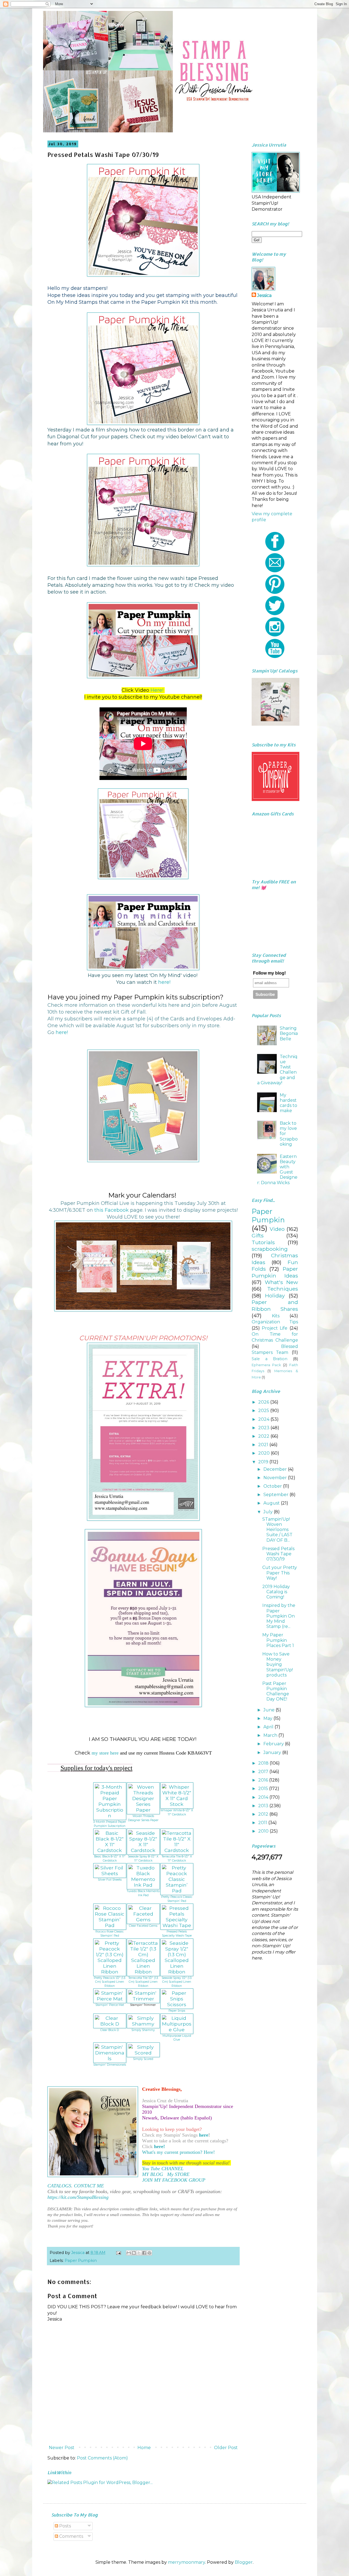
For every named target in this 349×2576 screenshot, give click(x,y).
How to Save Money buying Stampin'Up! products (278, 1664)
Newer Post (62, 2448)
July (269, 1512)
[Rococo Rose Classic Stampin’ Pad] (110, 1925)
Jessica (264, 295)
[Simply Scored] (143, 2053)
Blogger (244, 2562)
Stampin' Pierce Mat (110, 2005)
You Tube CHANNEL (163, 2169)
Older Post (226, 2448)
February (274, 1744)
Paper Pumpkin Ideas (275, 1272)
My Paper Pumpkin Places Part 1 (278, 1640)
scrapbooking (270, 1249)
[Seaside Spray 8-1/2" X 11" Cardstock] (143, 1850)
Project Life (275, 1328)
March (271, 1735)
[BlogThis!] (134, 2253)
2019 (264, 1462)
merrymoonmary (186, 2562)
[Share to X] (139, 2253)
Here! (157, 690)
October (273, 1486)
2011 (263, 1823)
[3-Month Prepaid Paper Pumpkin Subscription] (110, 1816)
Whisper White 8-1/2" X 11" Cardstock (177, 1812)
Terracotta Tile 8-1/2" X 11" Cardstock (177, 1859)
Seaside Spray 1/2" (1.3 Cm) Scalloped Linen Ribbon (177, 1982)
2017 (264, 1772)
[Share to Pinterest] (149, 2253)
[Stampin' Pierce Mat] (110, 1999)
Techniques (283, 1289)
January (273, 1752)
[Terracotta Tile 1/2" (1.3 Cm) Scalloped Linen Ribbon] (143, 1972)
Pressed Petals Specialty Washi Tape (177, 1934)
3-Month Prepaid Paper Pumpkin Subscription (110, 1824)
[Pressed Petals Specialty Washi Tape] (177, 1925)
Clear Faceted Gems (143, 1926)
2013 (264, 1806)
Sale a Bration (270, 1359)
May (268, 1718)
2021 (264, 1445)
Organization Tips (275, 1322)
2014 (264, 1797)
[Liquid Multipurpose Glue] (177, 2029)
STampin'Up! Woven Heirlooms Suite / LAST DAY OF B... (277, 1530)
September (276, 1495)
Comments (71, 2536)
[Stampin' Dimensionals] (110, 2058)
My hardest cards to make (288, 1103)
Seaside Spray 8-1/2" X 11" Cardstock (143, 1859)
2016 (264, 1780)
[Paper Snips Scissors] (177, 2004)
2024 (264, 1419)
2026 (264, 1402)
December (276, 1469)
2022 (264, 1436)
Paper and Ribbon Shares (275, 1305)
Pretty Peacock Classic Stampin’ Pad (177, 1899)
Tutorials (263, 1242)
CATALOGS (59, 2186)
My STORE (178, 2174)
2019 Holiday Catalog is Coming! (276, 1592)
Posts (64, 2526)
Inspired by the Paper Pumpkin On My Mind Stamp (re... (279, 1616)
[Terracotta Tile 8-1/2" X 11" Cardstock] (177, 1850)
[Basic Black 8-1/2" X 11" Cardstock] (110, 1850)
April (269, 1727)
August (272, 1503)
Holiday (275, 1296)
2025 (264, 1411)
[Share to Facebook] (144, 2253)
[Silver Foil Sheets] (110, 1873)
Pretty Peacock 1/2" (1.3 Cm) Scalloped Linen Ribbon (110, 1982)
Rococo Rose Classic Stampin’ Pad (110, 1934)
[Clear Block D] (110, 2024)
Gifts (258, 1235)
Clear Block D (110, 2030)
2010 (264, 1831)
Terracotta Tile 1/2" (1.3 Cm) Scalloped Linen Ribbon (143, 1982)
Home (144, 2448)
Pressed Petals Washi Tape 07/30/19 (278, 1554)
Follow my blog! (269, 973)
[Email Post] (118, 2253)
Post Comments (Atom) (102, 2458)
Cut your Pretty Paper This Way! (280, 1573)
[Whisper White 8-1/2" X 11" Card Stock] (177, 1804)
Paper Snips (177, 2011)
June (270, 1710)
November (276, 1478)
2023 (264, 1428)
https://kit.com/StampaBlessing (78, 2197)
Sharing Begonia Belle (289, 1033)
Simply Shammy (143, 2030)
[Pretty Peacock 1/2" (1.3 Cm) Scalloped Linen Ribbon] (110, 1972)
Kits (276, 1316)
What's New (281, 1282)
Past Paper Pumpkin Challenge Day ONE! (276, 1691)
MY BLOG (153, 2174)
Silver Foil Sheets (110, 1880)
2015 (264, 1789)
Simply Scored (143, 2059)
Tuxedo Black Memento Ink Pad (143, 1893)
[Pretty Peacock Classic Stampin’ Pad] (177, 1891)
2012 (264, 1814)
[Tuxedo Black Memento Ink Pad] (143, 1885)
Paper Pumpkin (81, 2261)
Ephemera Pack (266, 1365)
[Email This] (129, 2253)
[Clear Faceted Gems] (143, 1920)
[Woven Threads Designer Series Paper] (143, 1810)
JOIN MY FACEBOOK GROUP (174, 2180)
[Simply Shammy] (143, 2024)
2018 (264, 1763)
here (204, 2135)
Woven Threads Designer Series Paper (143, 1818)
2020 (264, 1453)
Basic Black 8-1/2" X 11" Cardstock (110, 1859)
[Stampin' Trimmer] (143, 1999)
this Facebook (112, 1210)
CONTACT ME (89, 2186)
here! (164, 982)
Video (277, 1229)
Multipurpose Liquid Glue (177, 2038)
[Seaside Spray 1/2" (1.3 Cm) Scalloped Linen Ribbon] (177, 1972)
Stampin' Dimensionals (110, 2065)
